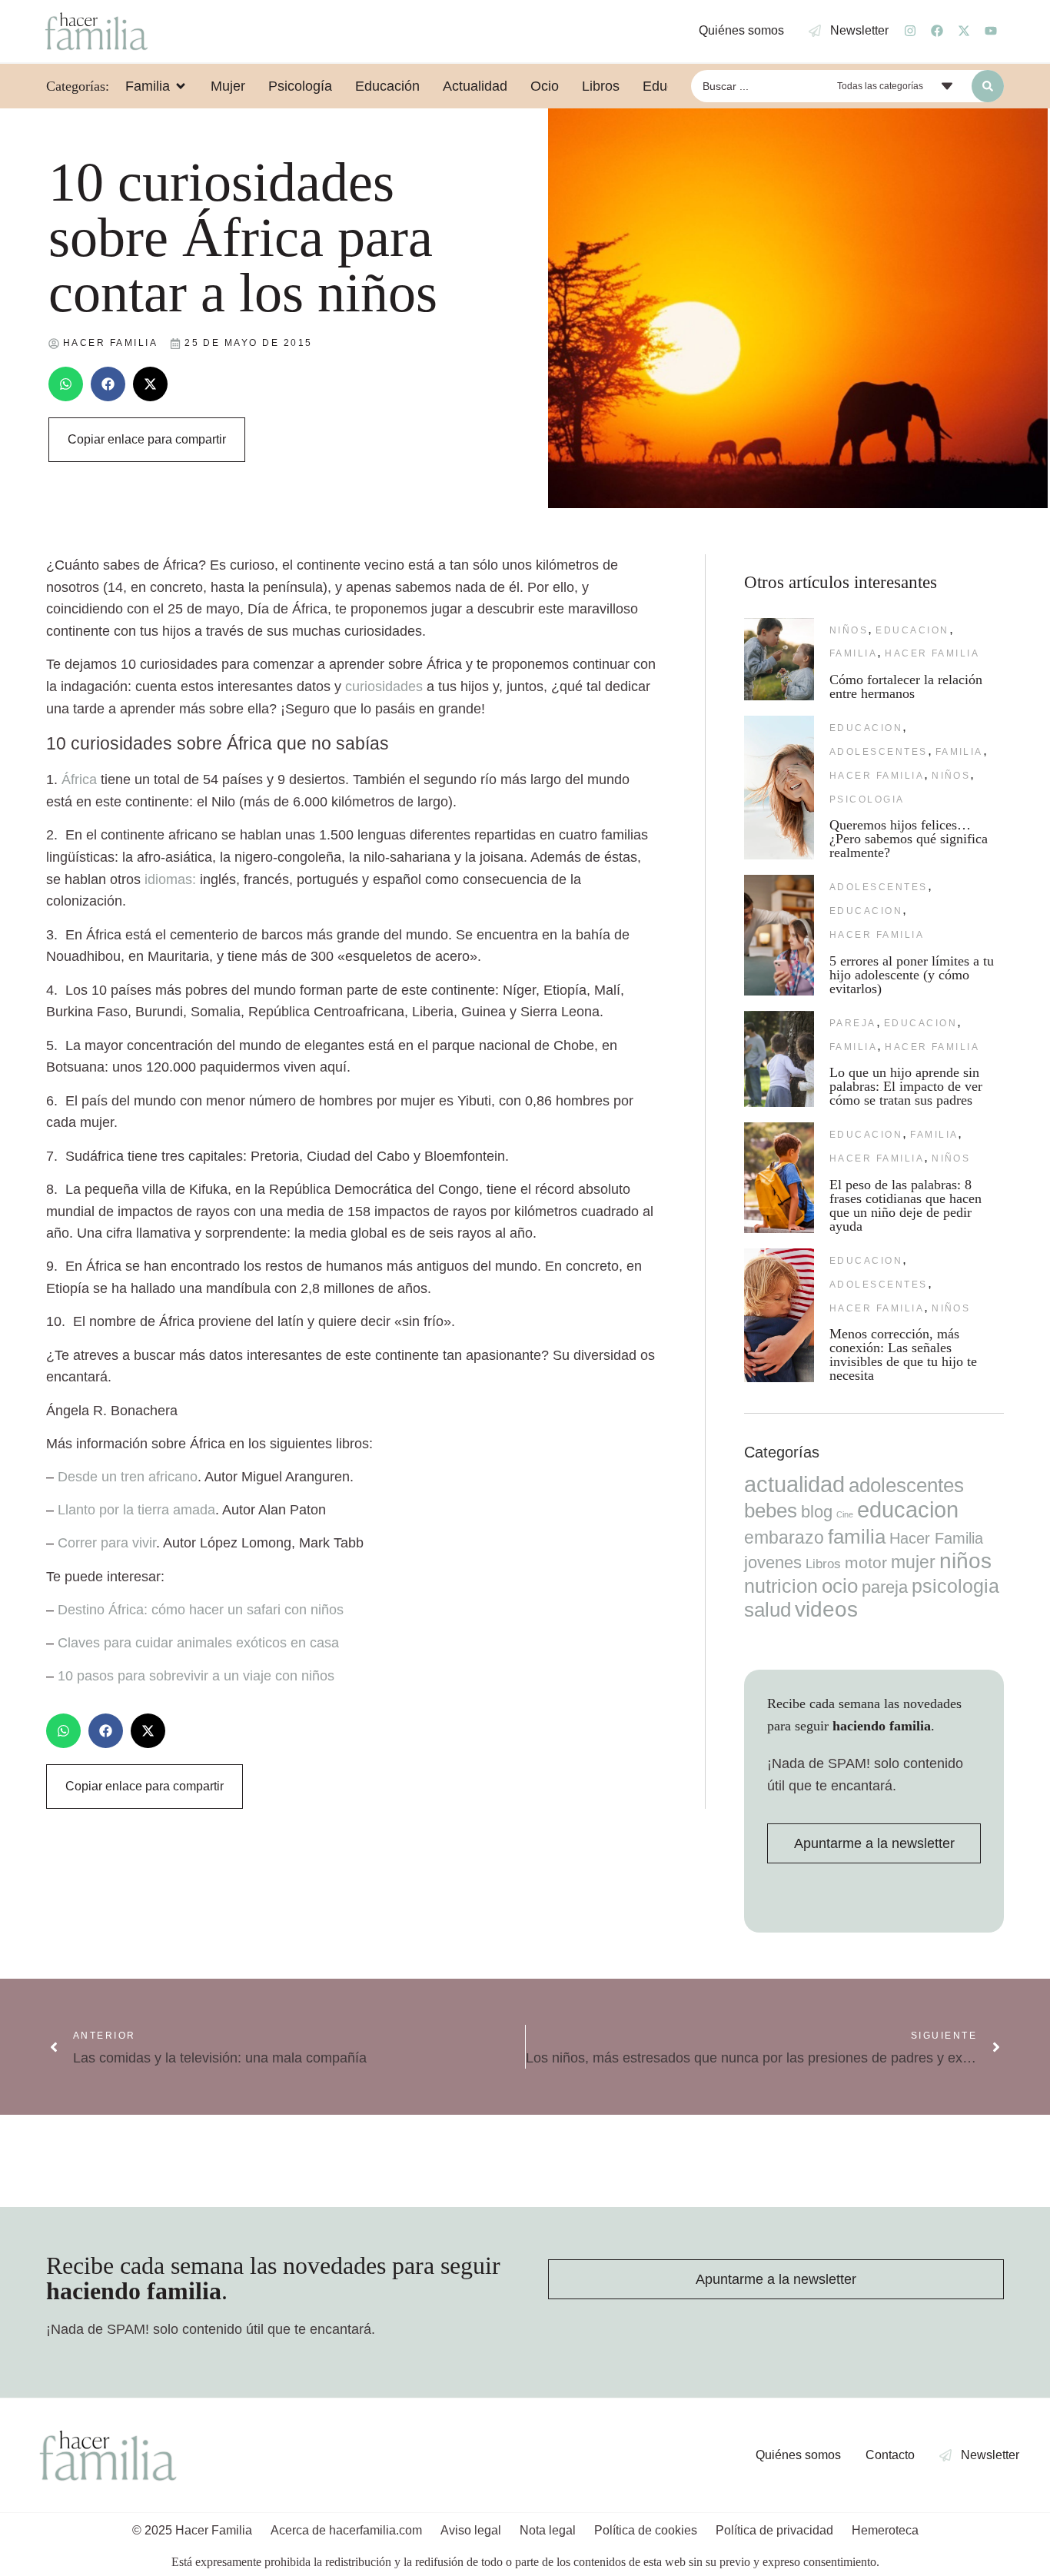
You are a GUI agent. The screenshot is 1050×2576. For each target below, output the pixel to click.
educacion (912, 630)
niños (849, 630)
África (79, 779)
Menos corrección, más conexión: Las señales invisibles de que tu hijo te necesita (903, 1354)
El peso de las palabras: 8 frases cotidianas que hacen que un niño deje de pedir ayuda (905, 1205)
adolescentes (879, 752)
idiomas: (172, 879)
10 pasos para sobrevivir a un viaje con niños (196, 1676)
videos (826, 1609)
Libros (823, 1564)
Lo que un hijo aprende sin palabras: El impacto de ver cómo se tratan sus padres (906, 1086)
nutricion (781, 1586)
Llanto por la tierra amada (136, 1510)
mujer (913, 1562)
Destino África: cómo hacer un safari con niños (201, 1610)
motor (866, 1562)
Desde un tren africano (128, 1477)
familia (853, 653)
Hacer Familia (932, 653)
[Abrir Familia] (181, 86)
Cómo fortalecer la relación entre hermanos (906, 686)
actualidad (794, 1484)
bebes (771, 1511)
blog (817, 1512)
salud (768, 1610)
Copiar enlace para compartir (147, 439)
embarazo (784, 1537)
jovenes (773, 1562)
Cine (845, 1514)
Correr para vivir (107, 1543)
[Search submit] (988, 86)
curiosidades (384, 686)
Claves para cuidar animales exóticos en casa (198, 1643)
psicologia (867, 799)
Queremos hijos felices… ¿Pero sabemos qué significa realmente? (909, 839)
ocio (840, 1586)
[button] (66, 384)
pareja (853, 1023)
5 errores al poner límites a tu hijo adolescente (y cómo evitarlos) (912, 975)
